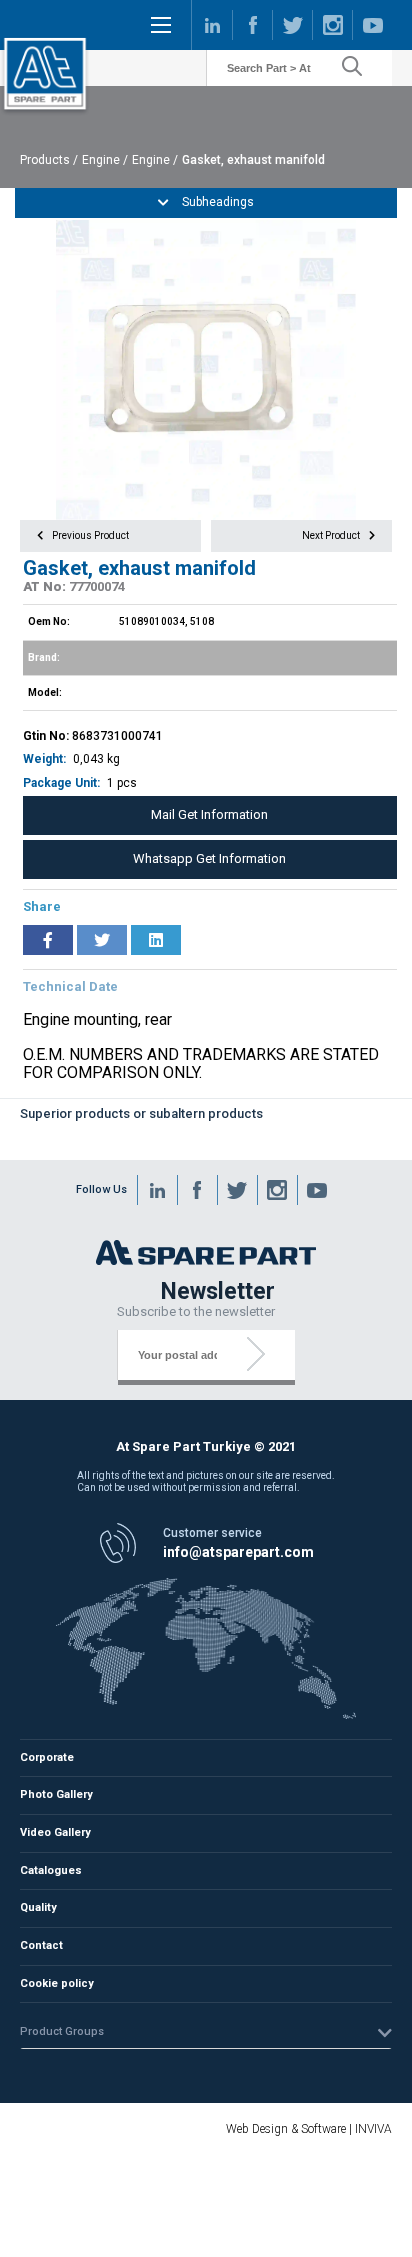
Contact (41, 1945)
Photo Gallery (56, 1794)
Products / (49, 160)
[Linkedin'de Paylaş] (156, 940)
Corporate (47, 1757)
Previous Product (89, 535)
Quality (38, 1907)
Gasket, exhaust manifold (253, 160)
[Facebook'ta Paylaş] (48, 940)
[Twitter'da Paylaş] (102, 940)
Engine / (105, 160)
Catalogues (51, 1870)
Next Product (332, 535)
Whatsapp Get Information (209, 858)
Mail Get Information (209, 814)
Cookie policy (57, 1983)
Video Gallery (55, 1832)
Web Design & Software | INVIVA (309, 2129)
